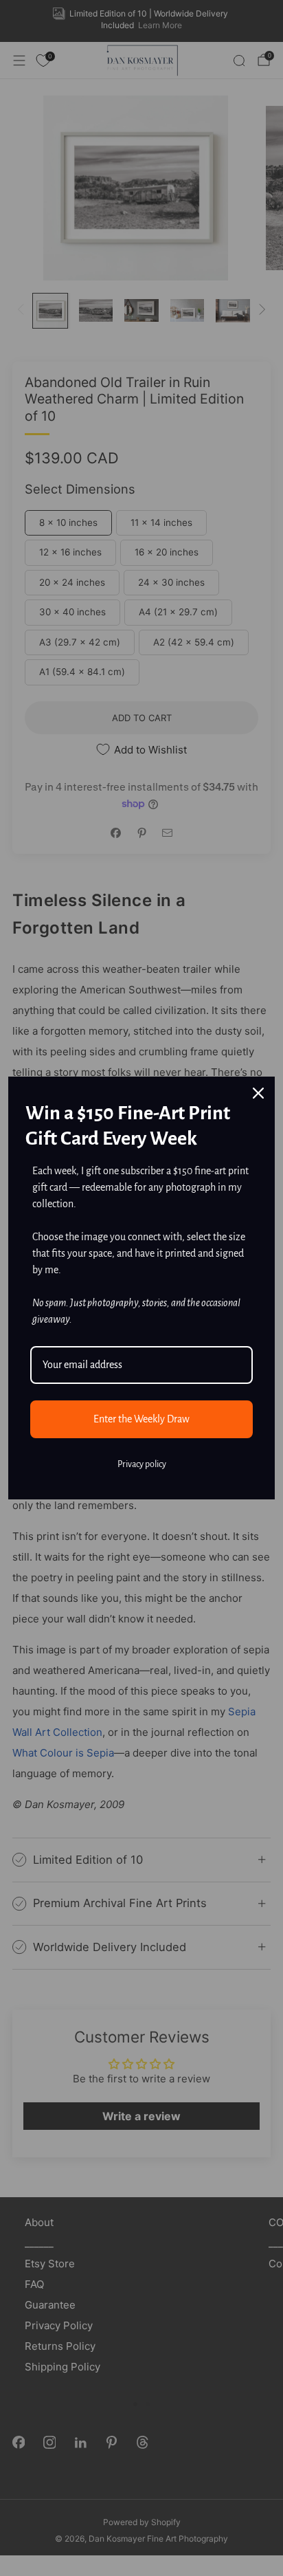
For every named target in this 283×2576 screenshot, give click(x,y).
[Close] (258, 1093)
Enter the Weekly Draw (141, 1419)
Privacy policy (142, 1464)
